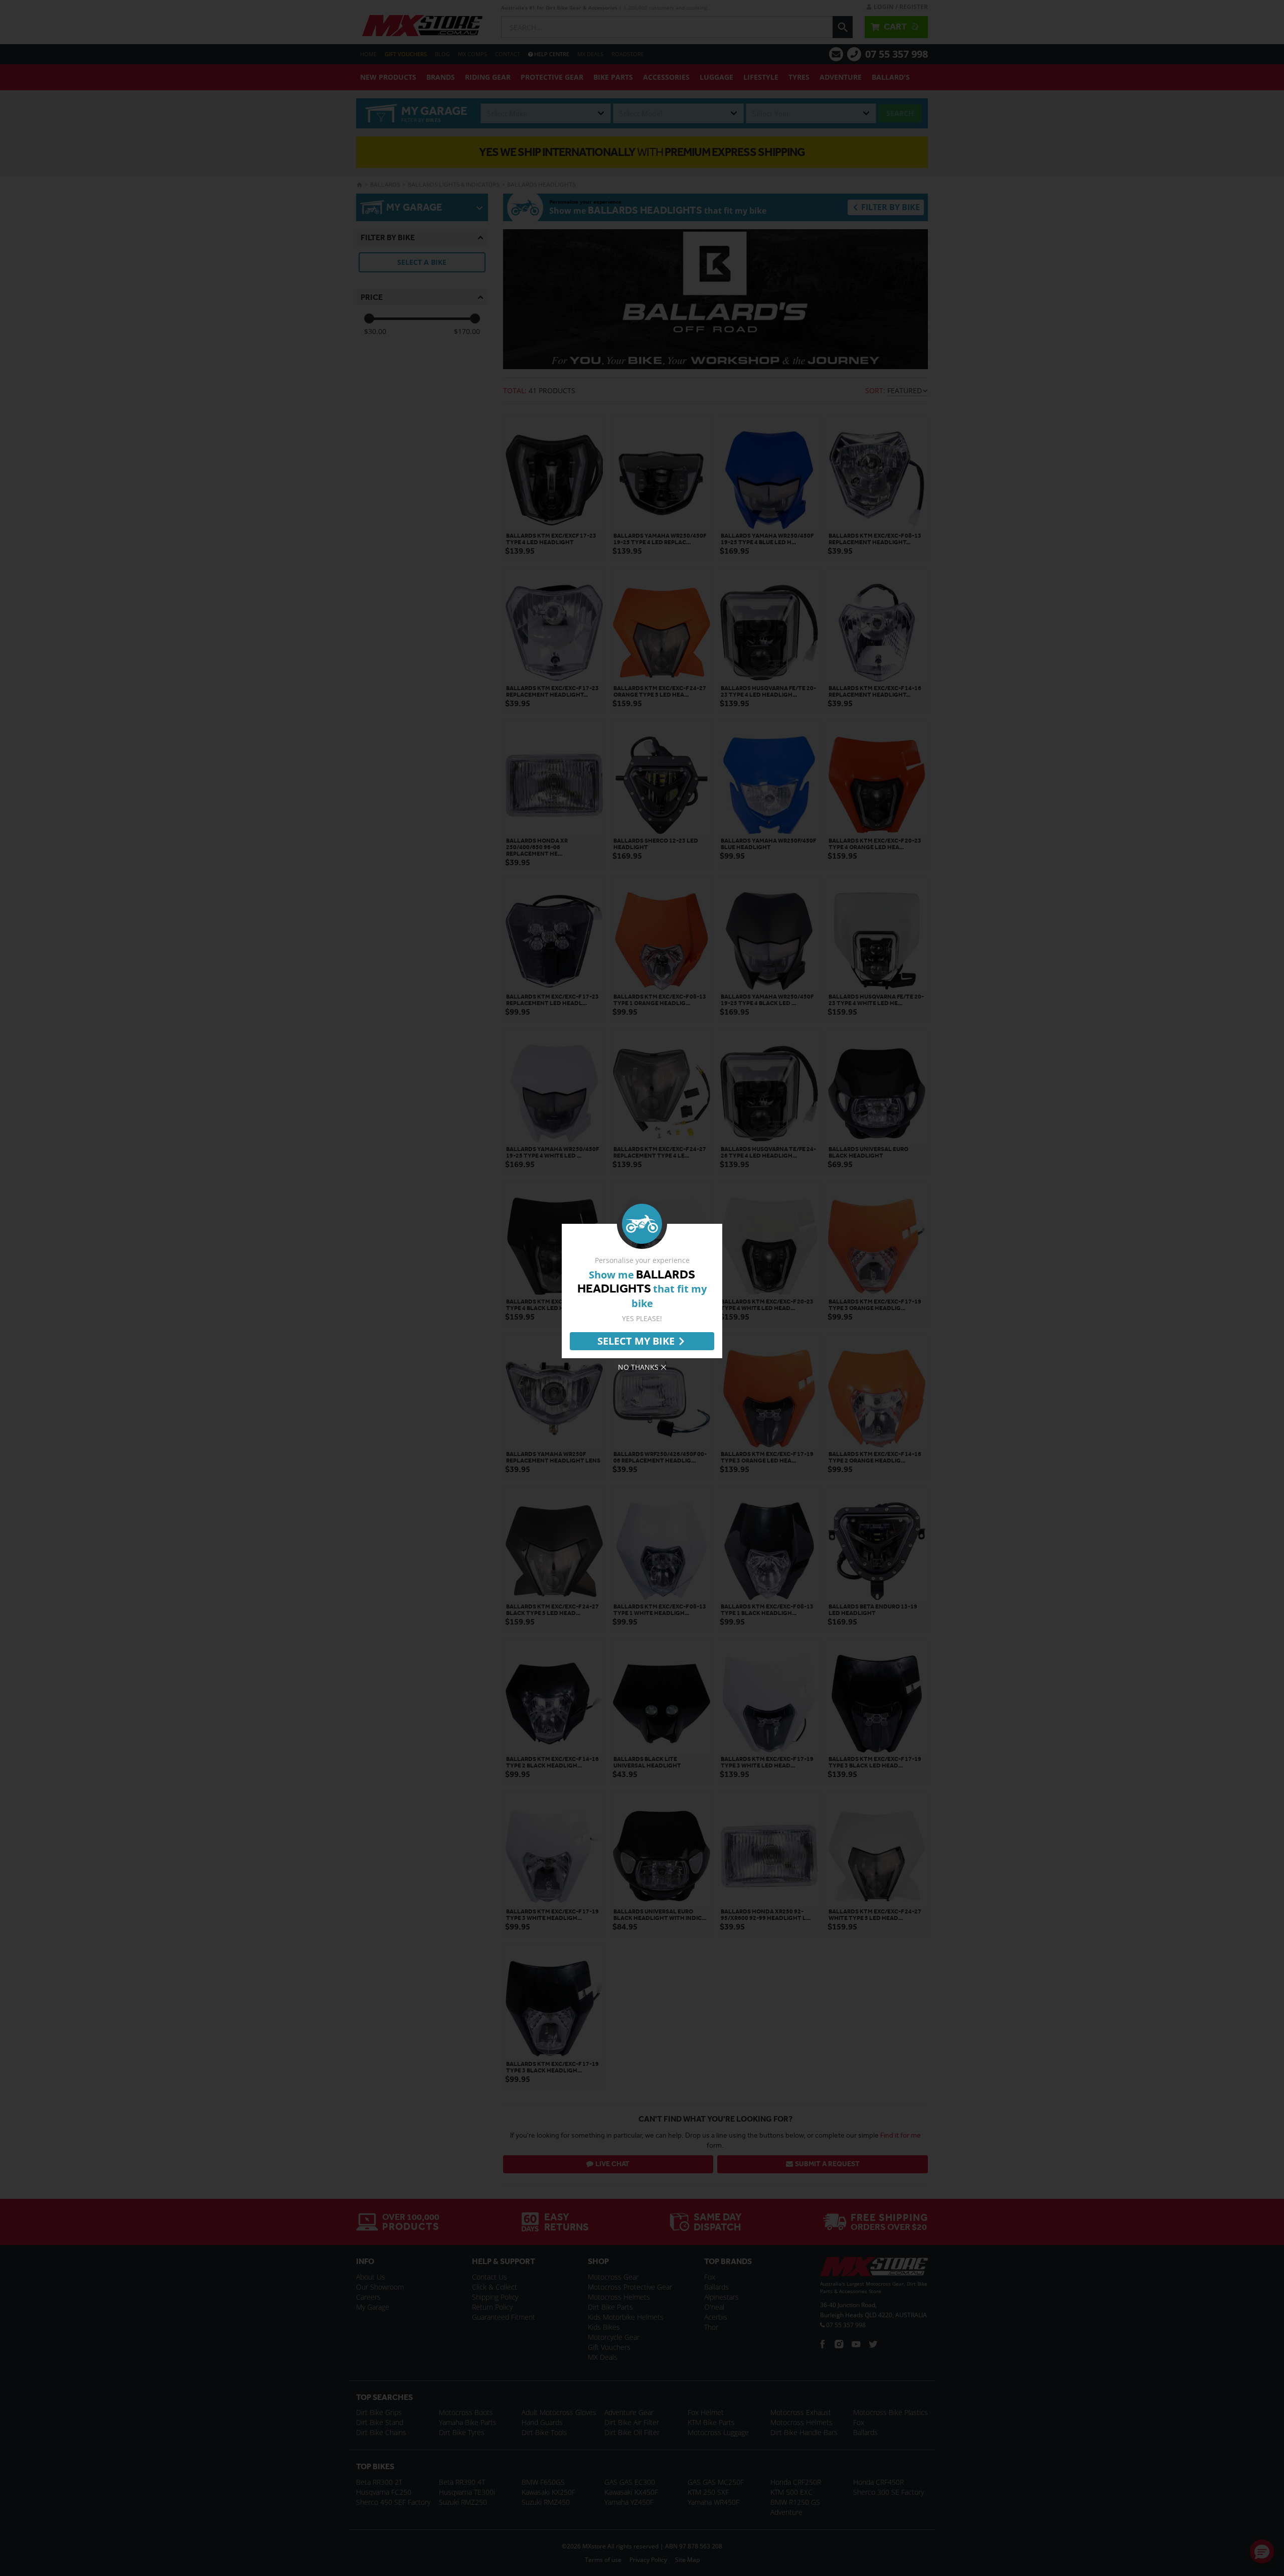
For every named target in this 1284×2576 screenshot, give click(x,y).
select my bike (636, 1341)
